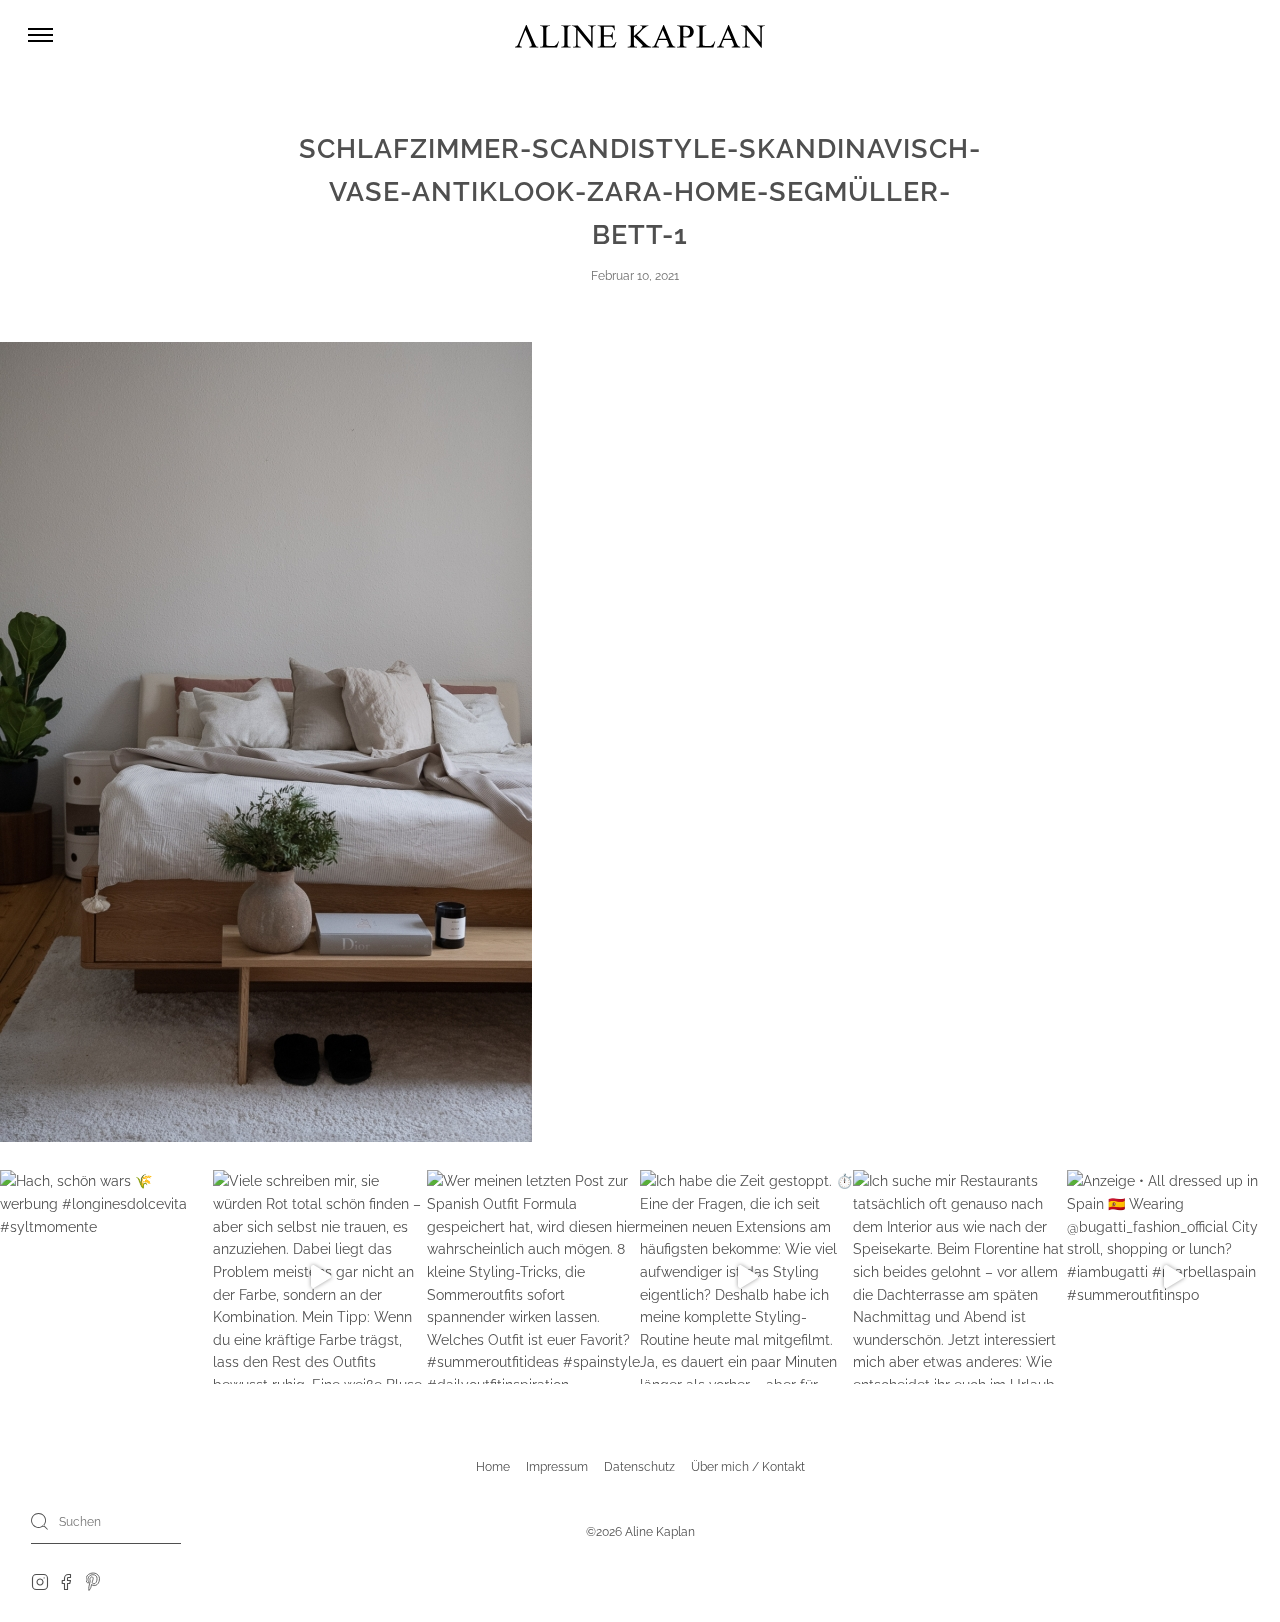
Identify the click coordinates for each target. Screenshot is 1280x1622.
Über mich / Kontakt (748, 1467)
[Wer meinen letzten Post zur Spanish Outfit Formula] (533, 1276)
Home (493, 1467)
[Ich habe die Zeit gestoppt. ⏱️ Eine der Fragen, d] (746, 1276)
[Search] (40, 1521)
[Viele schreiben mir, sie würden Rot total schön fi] (319, 1276)
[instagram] (40, 1581)
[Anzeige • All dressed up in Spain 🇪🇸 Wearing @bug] (1173, 1276)
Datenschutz (639, 1467)
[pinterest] (93, 1581)
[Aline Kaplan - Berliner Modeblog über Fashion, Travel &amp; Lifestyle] (640, 35)
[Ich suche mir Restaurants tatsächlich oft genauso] (959, 1276)
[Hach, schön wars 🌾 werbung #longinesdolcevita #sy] (106, 1276)
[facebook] (66, 1581)
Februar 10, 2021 (635, 276)
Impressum (557, 1467)
